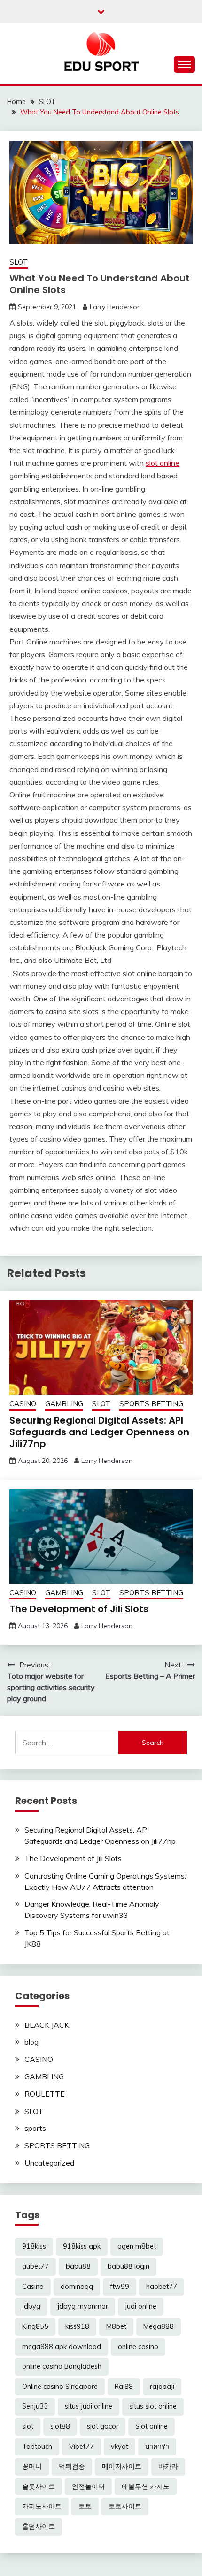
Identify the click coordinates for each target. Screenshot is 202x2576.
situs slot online (153, 2406)
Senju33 (35, 2406)
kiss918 (77, 2326)
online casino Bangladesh (62, 2366)
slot (28, 2426)
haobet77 (162, 2287)
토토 (85, 2506)
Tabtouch (37, 2447)
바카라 (168, 2466)
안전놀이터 (88, 2486)
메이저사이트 (122, 2466)
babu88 (78, 2266)
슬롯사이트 (39, 2486)
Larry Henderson (115, 307)
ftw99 (120, 2287)
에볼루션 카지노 (146, 2486)
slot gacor (103, 2426)
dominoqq (77, 2287)
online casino (138, 2347)
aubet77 (35, 2266)
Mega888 (159, 2326)
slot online (163, 463)
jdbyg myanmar (83, 2306)
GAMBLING (64, 1404)
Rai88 (124, 2387)
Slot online (151, 2426)
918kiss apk (82, 2246)
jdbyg (31, 2306)
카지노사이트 (42, 2506)
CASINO (23, 1404)
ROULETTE (45, 2094)
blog (31, 2042)
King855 (35, 2326)
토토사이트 (125, 2506)
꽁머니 (32, 2466)
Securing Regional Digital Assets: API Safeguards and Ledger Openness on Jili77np (99, 1432)
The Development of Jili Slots (79, 1609)
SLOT (19, 262)
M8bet (116, 2326)
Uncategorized (49, 2163)
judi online (141, 2306)
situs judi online (89, 2406)
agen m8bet (137, 2246)
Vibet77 (82, 2447)
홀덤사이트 (39, 2526)
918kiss (34, 2246)
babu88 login (128, 2266)
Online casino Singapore (60, 2387)
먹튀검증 (72, 2466)
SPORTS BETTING (151, 1404)
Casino (33, 2287)
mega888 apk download (62, 2347)
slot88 (60, 2426)
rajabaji (162, 2387)
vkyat (120, 2447)
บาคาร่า (157, 2447)
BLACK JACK (47, 2025)
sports (35, 2128)
